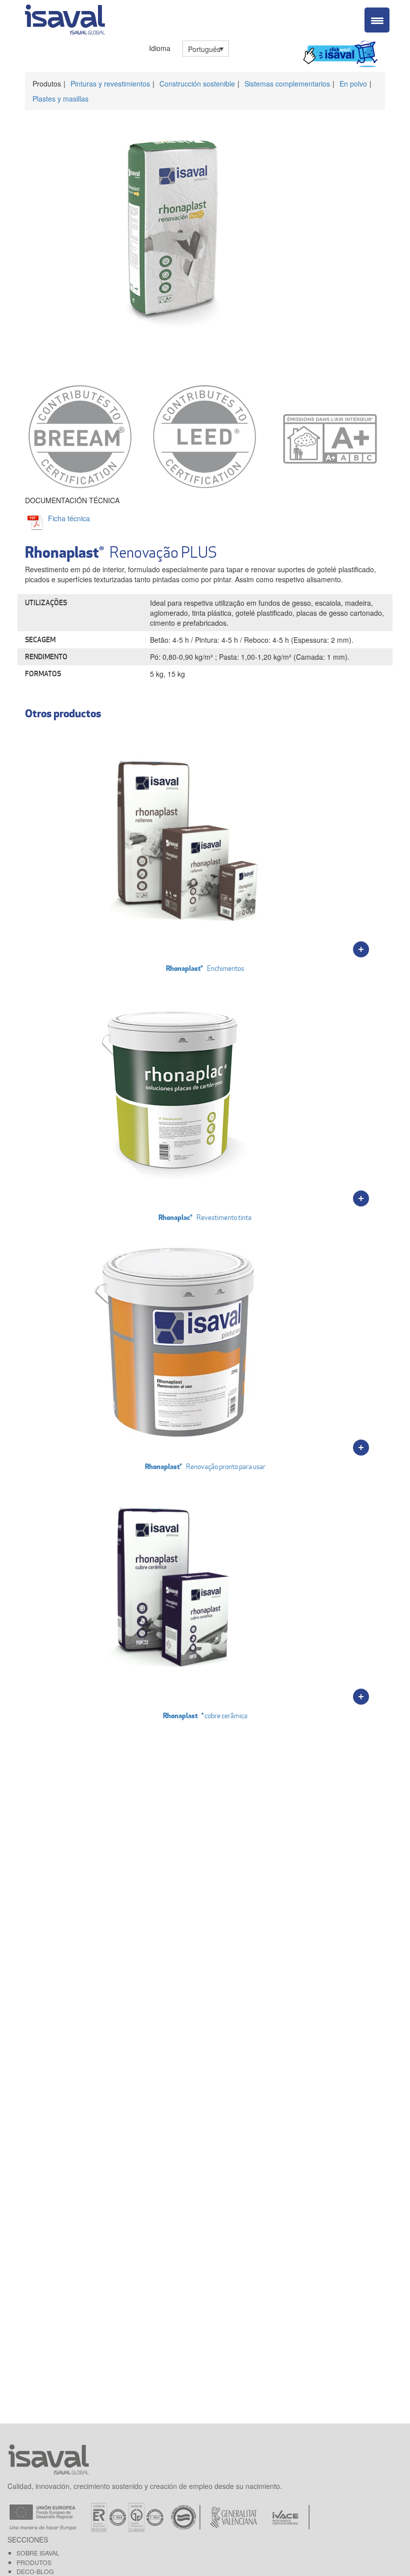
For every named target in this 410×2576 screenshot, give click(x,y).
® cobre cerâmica (205, 1715)
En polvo (353, 84)
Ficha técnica (69, 518)
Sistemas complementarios (287, 84)
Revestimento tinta (205, 1217)
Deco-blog (35, 2571)
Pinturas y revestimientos (110, 84)
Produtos (34, 2562)
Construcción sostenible (197, 84)
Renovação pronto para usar (205, 1466)
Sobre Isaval (38, 2553)
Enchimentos (205, 968)
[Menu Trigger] (377, 20)
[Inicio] (65, 18)
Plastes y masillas (60, 99)
